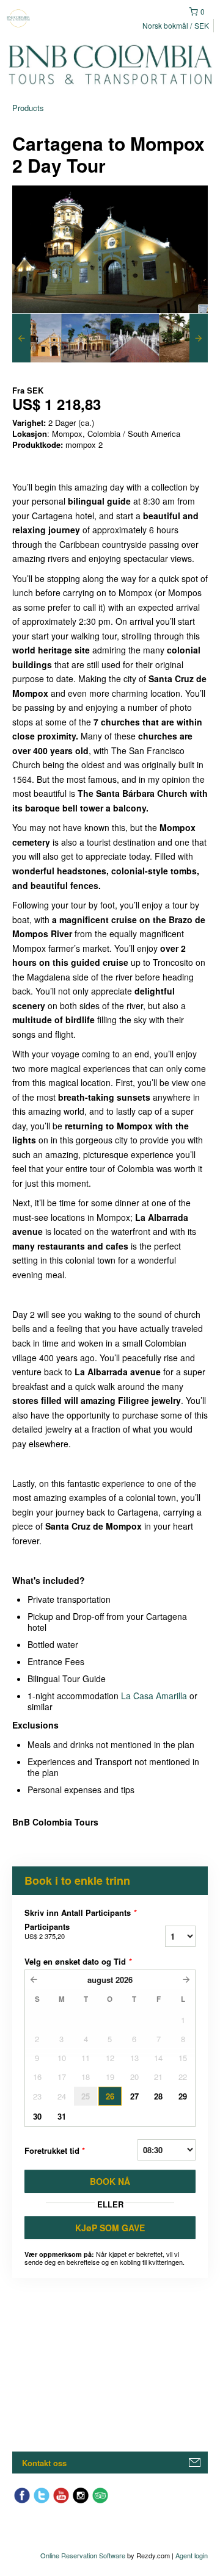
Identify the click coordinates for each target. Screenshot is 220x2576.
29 (183, 2096)
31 (62, 2116)
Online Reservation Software (83, 2555)
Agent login (192, 2555)
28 (158, 2096)
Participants (47, 1931)
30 (37, 2116)
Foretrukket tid (55, 2150)
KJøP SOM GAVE (110, 2228)
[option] (37, 338)
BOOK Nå (110, 2181)
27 (134, 2096)
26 (110, 2096)
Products (28, 108)
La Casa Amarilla (154, 1696)
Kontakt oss (44, 2463)
